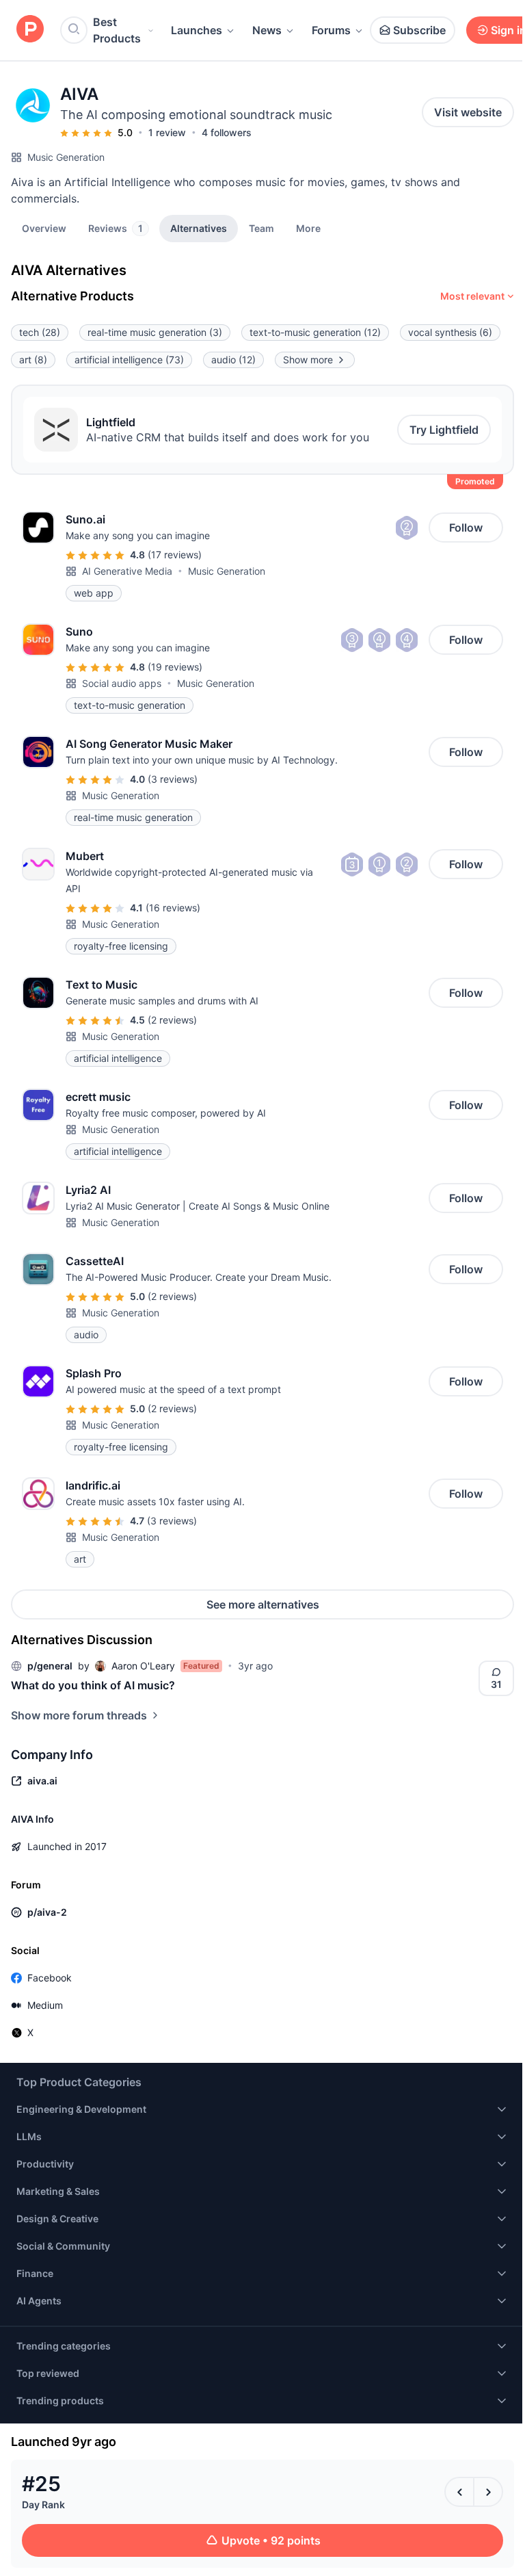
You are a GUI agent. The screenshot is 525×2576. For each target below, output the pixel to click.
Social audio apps (122, 683)
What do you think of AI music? (93, 1685)
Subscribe (419, 30)
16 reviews (173, 908)
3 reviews (173, 779)
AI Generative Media (127, 571)
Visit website (468, 112)
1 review (167, 132)
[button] (308, 228)
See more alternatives (263, 1604)
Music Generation (66, 157)
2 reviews (172, 1020)
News (267, 30)
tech (40, 332)
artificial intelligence (129, 360)
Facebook (50, 1978)
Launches (197, 30)
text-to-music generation (315, 332)
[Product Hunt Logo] (30, 30)
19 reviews (175, 667)
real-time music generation (155, 332)
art (33, 360)
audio (233, 360)
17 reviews (175, 555)
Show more (308, 360)
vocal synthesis (450, 332)
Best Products (117, 30)
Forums (331, 30)
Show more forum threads (79, 1715)
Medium (45, 2005)
